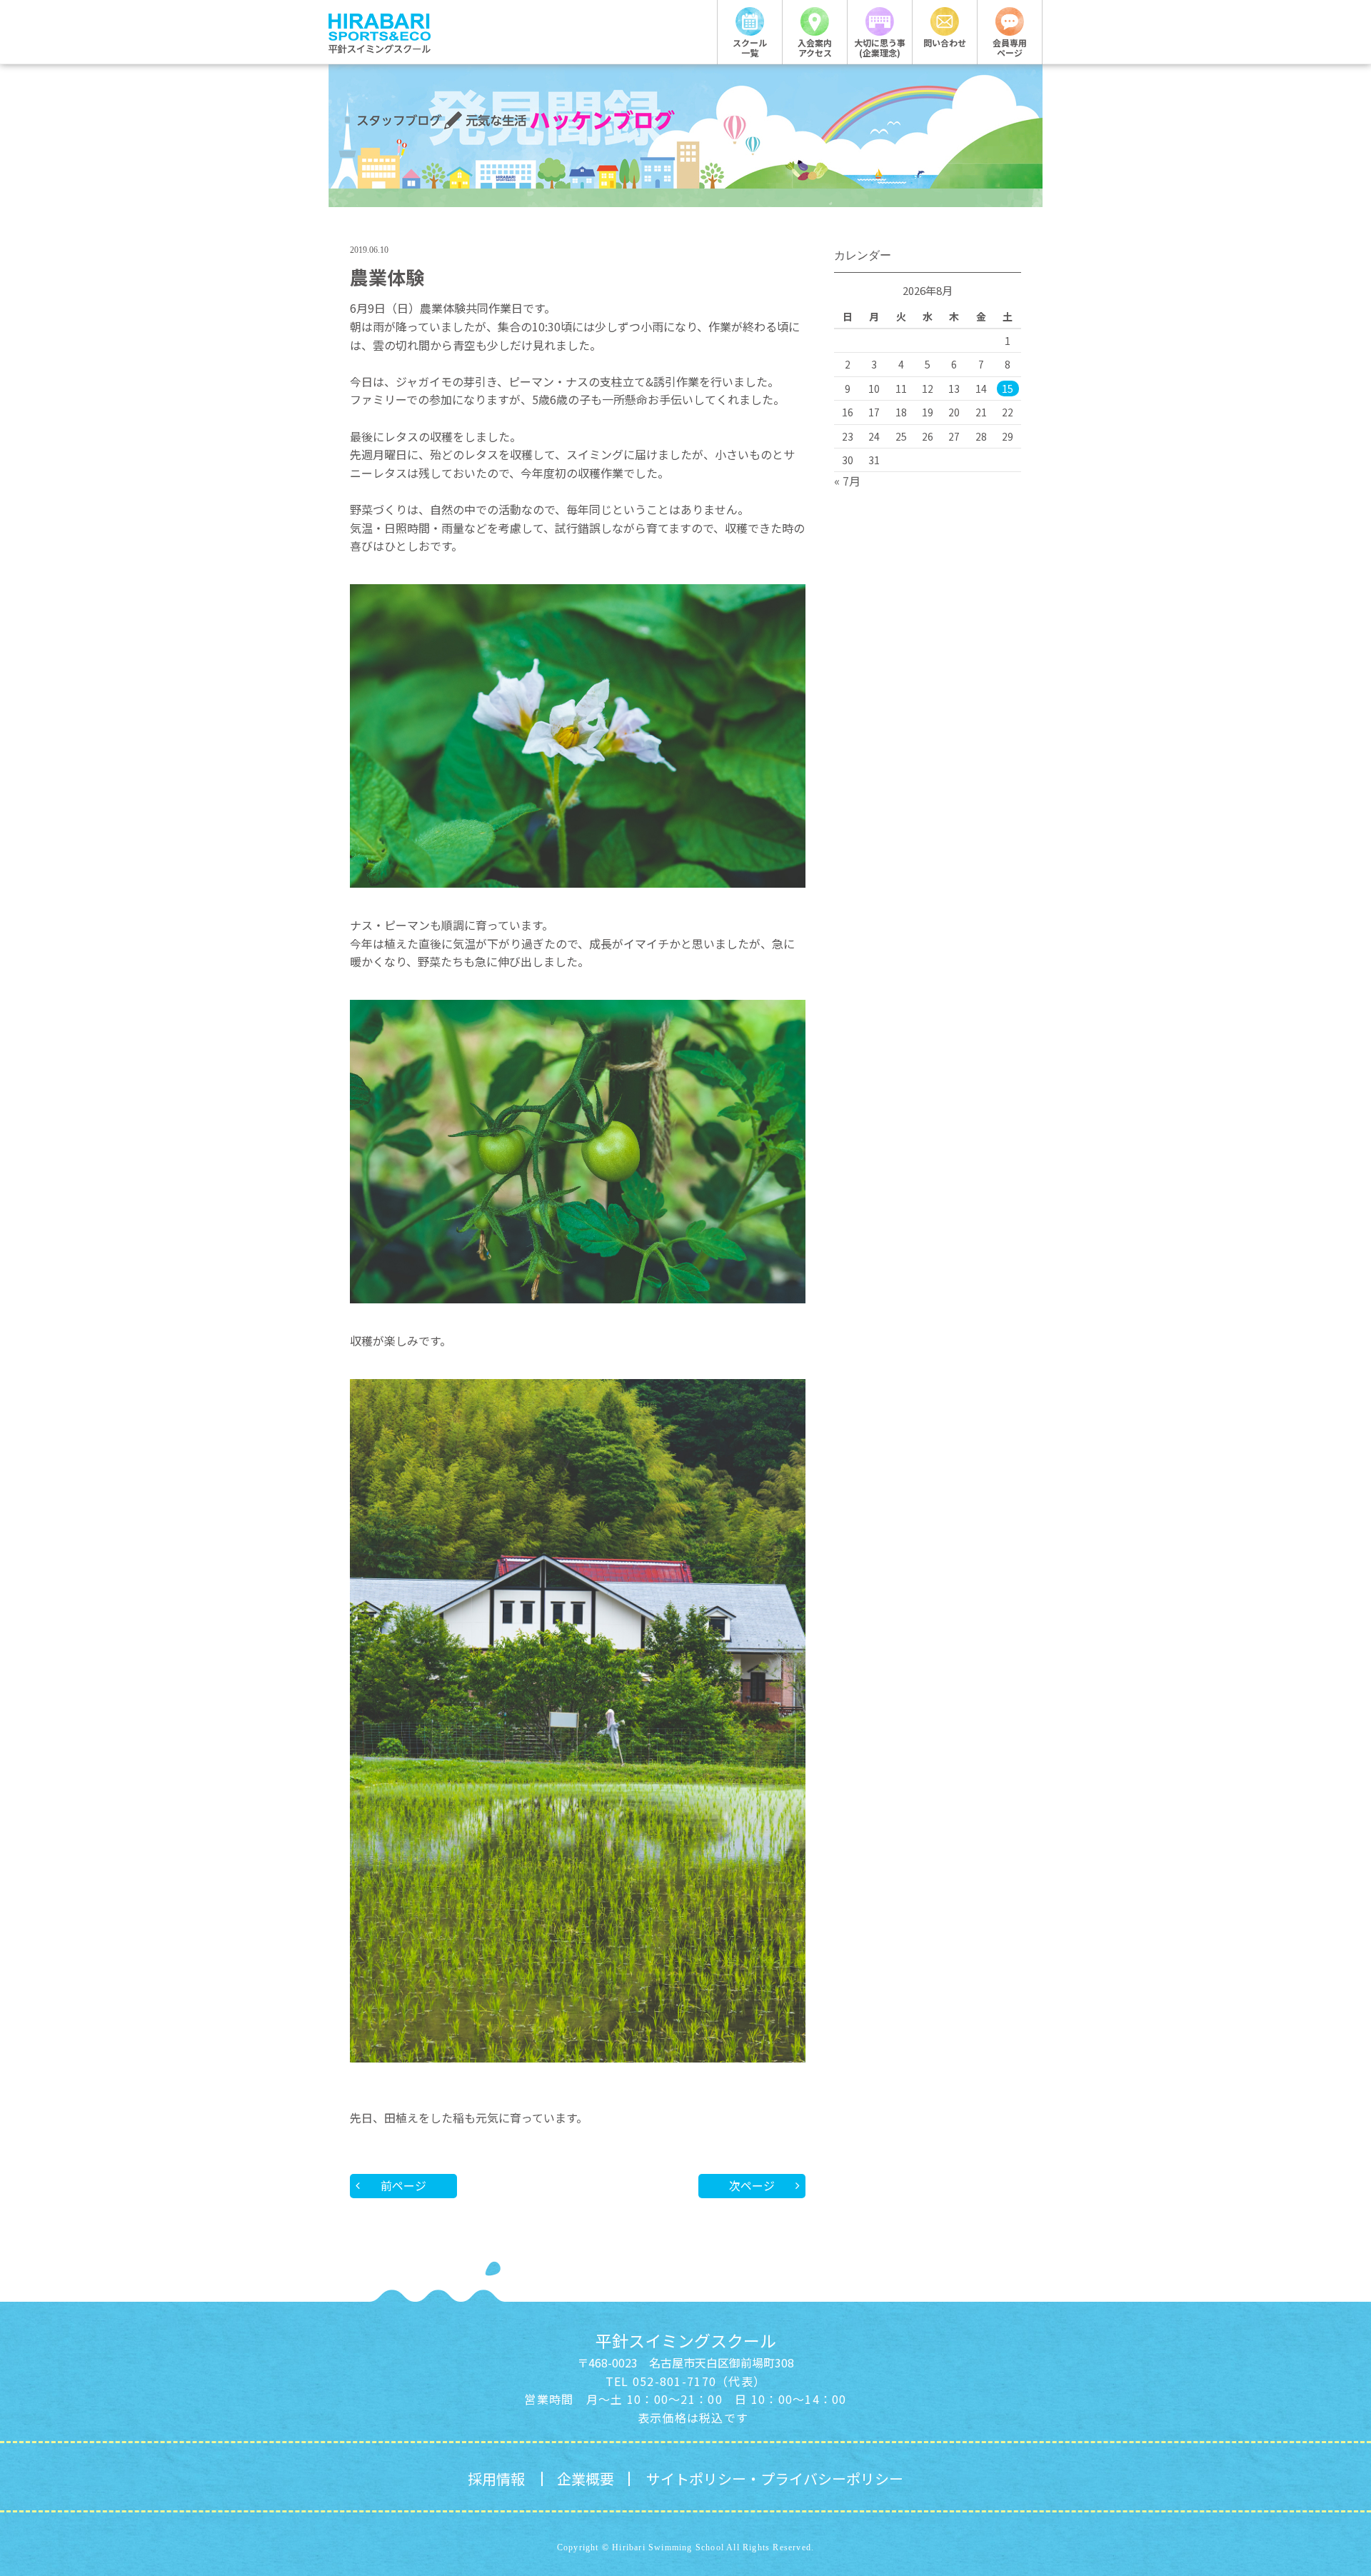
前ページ (403, 2185)
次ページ (752, 2185)
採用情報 (496, 2479)
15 (1008, 389)
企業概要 (586, 2479)
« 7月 (847, 481)
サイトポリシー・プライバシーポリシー (775, 2479)
